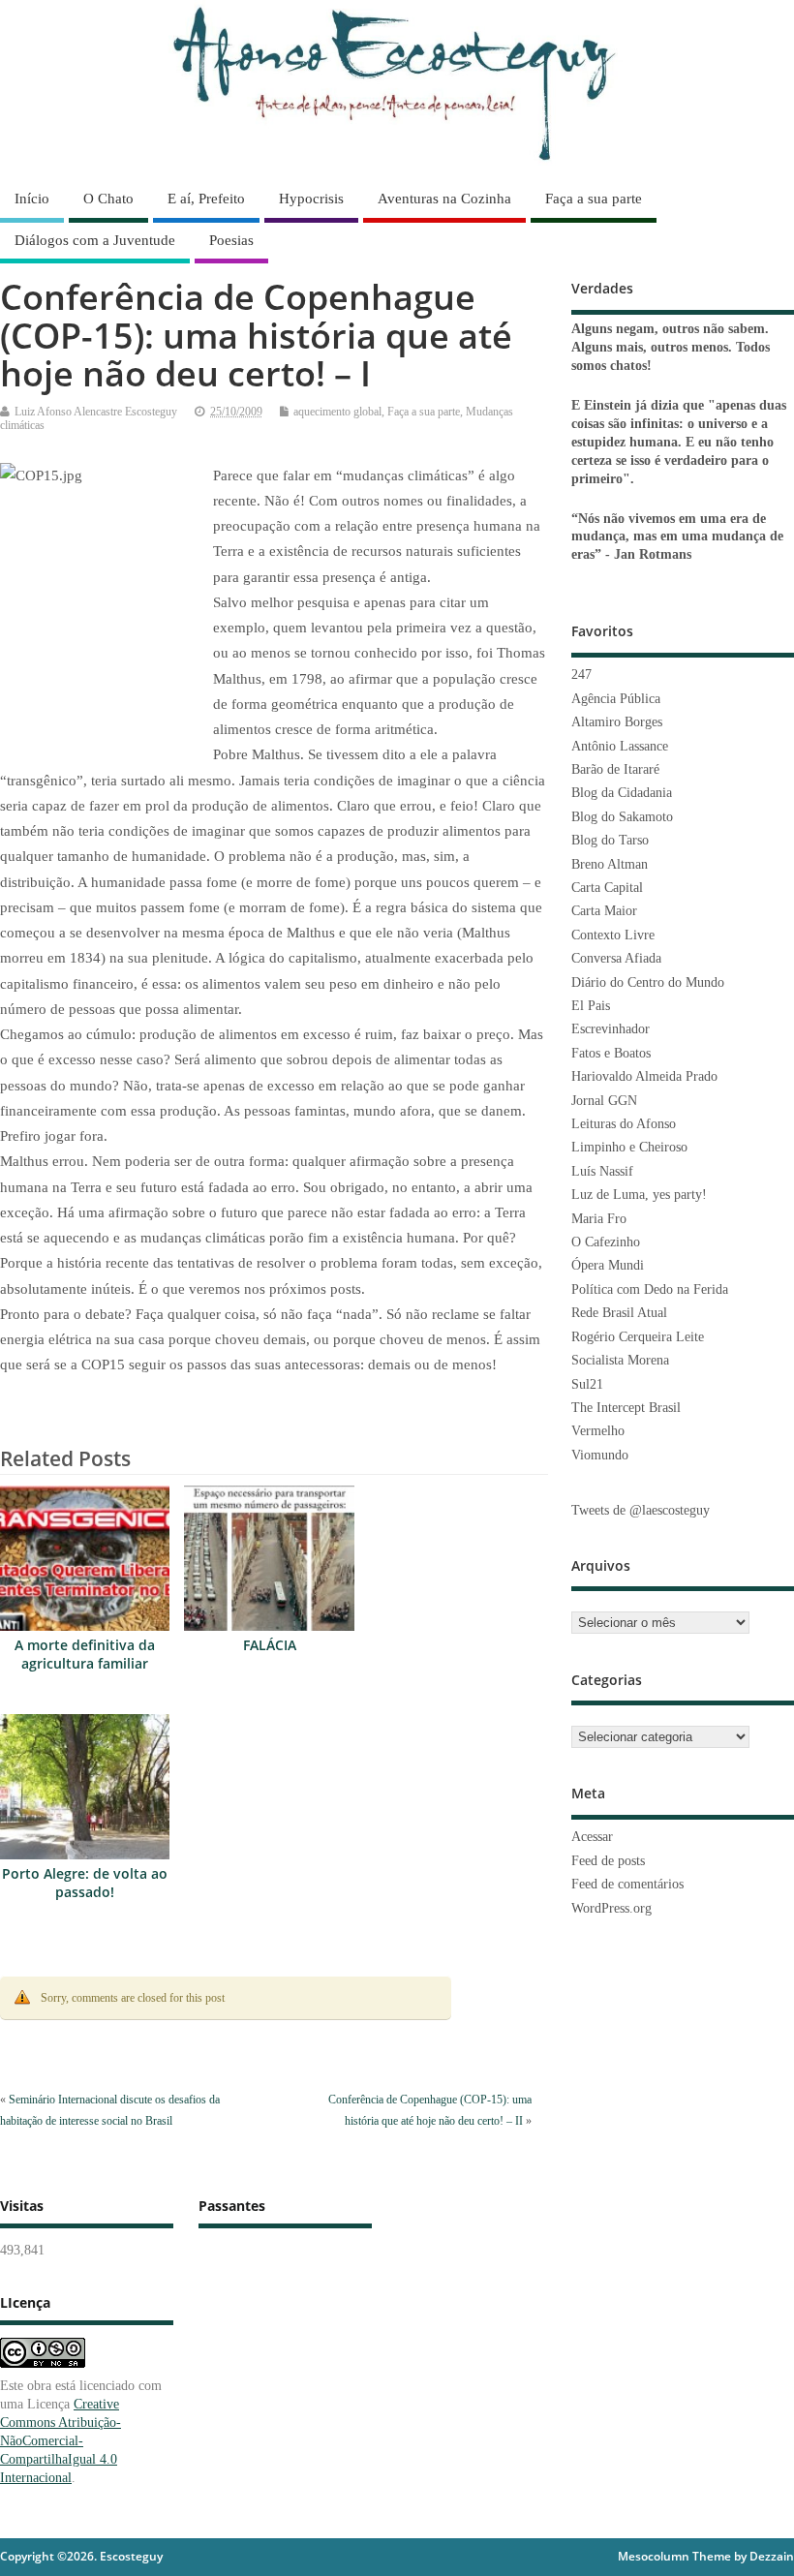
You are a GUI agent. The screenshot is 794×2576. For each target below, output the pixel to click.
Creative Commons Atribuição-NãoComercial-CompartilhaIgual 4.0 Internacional (61, 2441)
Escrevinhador (611, 1029)
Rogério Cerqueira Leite (638, 1337)
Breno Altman (610, 864)
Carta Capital (607, 888)
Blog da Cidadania (622, 793)
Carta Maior (604, 911)
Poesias (231, 240)
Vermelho (598, 1431)
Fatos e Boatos (611, 1053)
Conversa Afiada (616, 958)
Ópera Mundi (608, 1265)
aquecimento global (337, 412)
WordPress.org (611, 1908)
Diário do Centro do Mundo (648, 982)
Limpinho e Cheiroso (629, 1147)
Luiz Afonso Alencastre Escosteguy (96, 412)
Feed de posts (608, 1861)
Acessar (592, 1837)
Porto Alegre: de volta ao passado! (85, 1883)
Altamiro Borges (617, 722)
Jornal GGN (604, 1101)
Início (32, 199)
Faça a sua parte (594, 199)
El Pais (591, 1006)
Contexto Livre (613, 935)
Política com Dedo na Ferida (650, 1289)
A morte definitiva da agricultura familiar (85, 1655)
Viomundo (600, 1455)
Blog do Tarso (610, 840)
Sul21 (587, 1384)
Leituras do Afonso (624, 1124)
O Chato (108, 199)
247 (581, 675)
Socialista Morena (620, 1360)
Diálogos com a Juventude (95, 240)
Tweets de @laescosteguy (641, 1510)
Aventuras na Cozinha (444, 199)
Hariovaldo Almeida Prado (644, 1076)
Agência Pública (616, 699)
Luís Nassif (602, 1171)
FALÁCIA (270, 1645)
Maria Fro (599, 1219)
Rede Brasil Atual (619, 1313)
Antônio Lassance (620, 746)
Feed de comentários (627, 1884)
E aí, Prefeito (206, 199)
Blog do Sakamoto (622, 817)
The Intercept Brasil (626, 1408)
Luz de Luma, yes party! (639, 1195)
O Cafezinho (606, 1242)
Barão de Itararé (615, 769)
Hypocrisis (311, 199)
